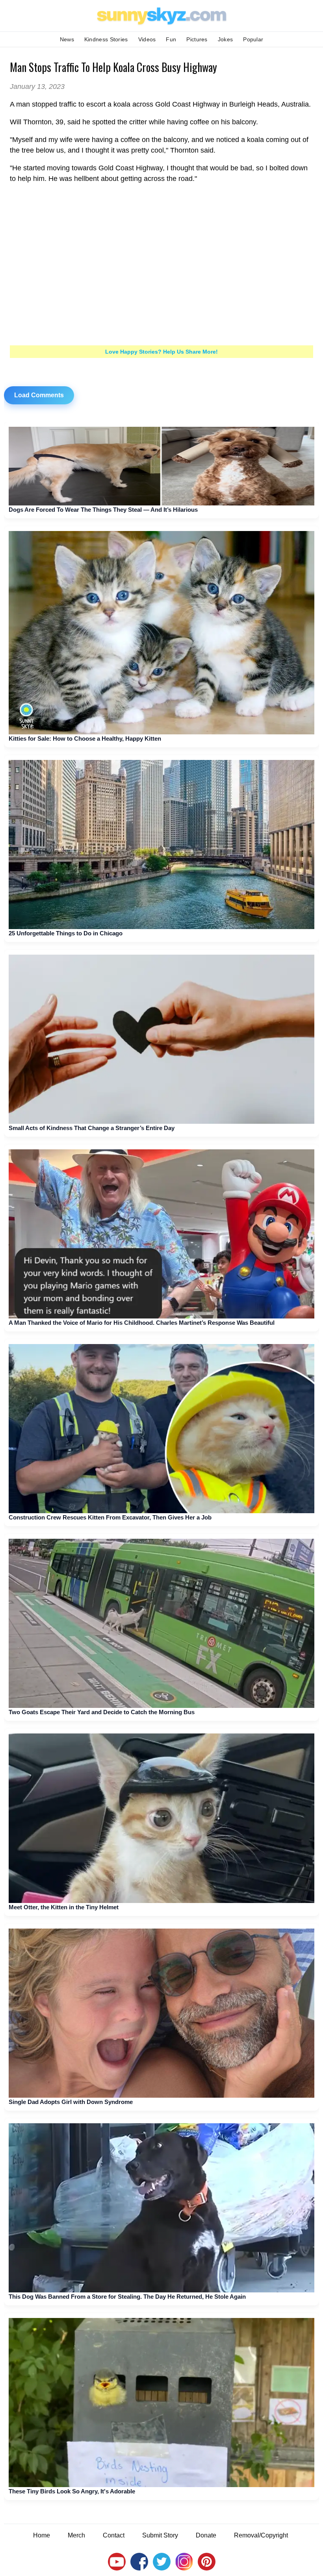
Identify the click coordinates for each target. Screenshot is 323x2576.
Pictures (197, 39)
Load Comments (39, 395)
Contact (114, 2535)
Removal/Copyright (261, 2535)
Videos (147, 39)
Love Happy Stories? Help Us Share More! (161, 352)
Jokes (226, 39)
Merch (76, 2535)
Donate (206, 2535)
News (67, 39)
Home (42, 2535)
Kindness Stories (106, 39)
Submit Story (160, 2535)
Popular (253, 39)
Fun (171, 39)
